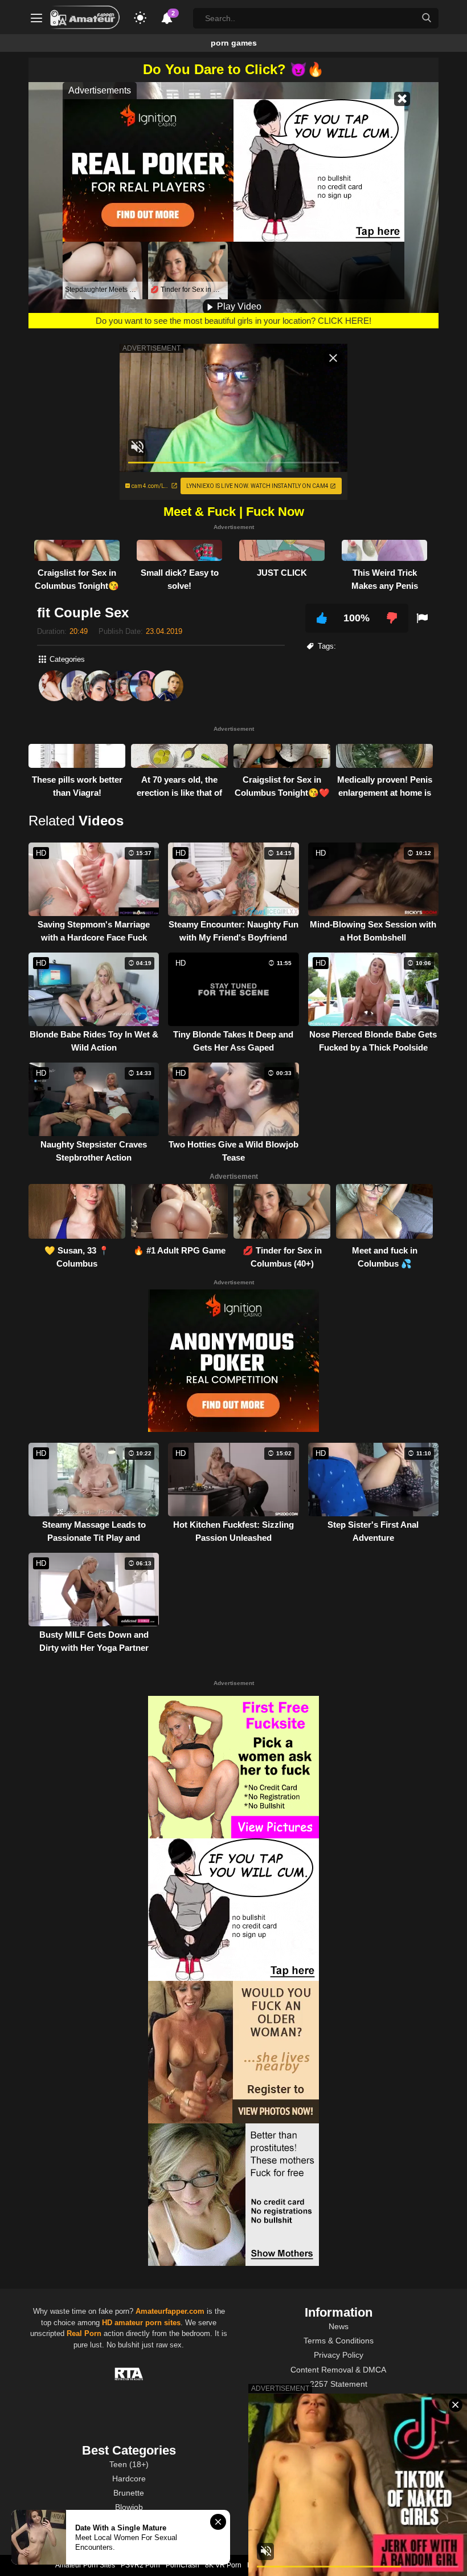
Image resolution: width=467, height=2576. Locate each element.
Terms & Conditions (339, 2341)
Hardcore (129, 2479)
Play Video (238, 306)
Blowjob (129, 2507)
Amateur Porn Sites (85, 2565)
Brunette (129, 2493)
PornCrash (183, 2565)
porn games (234, 43)
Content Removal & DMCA (338, 2370)
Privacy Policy (339, 2355)
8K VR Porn (223, 2565)
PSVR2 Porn (140, 2565)
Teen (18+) (129, 2464)
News (339, 2326)
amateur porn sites (148, 2323)
